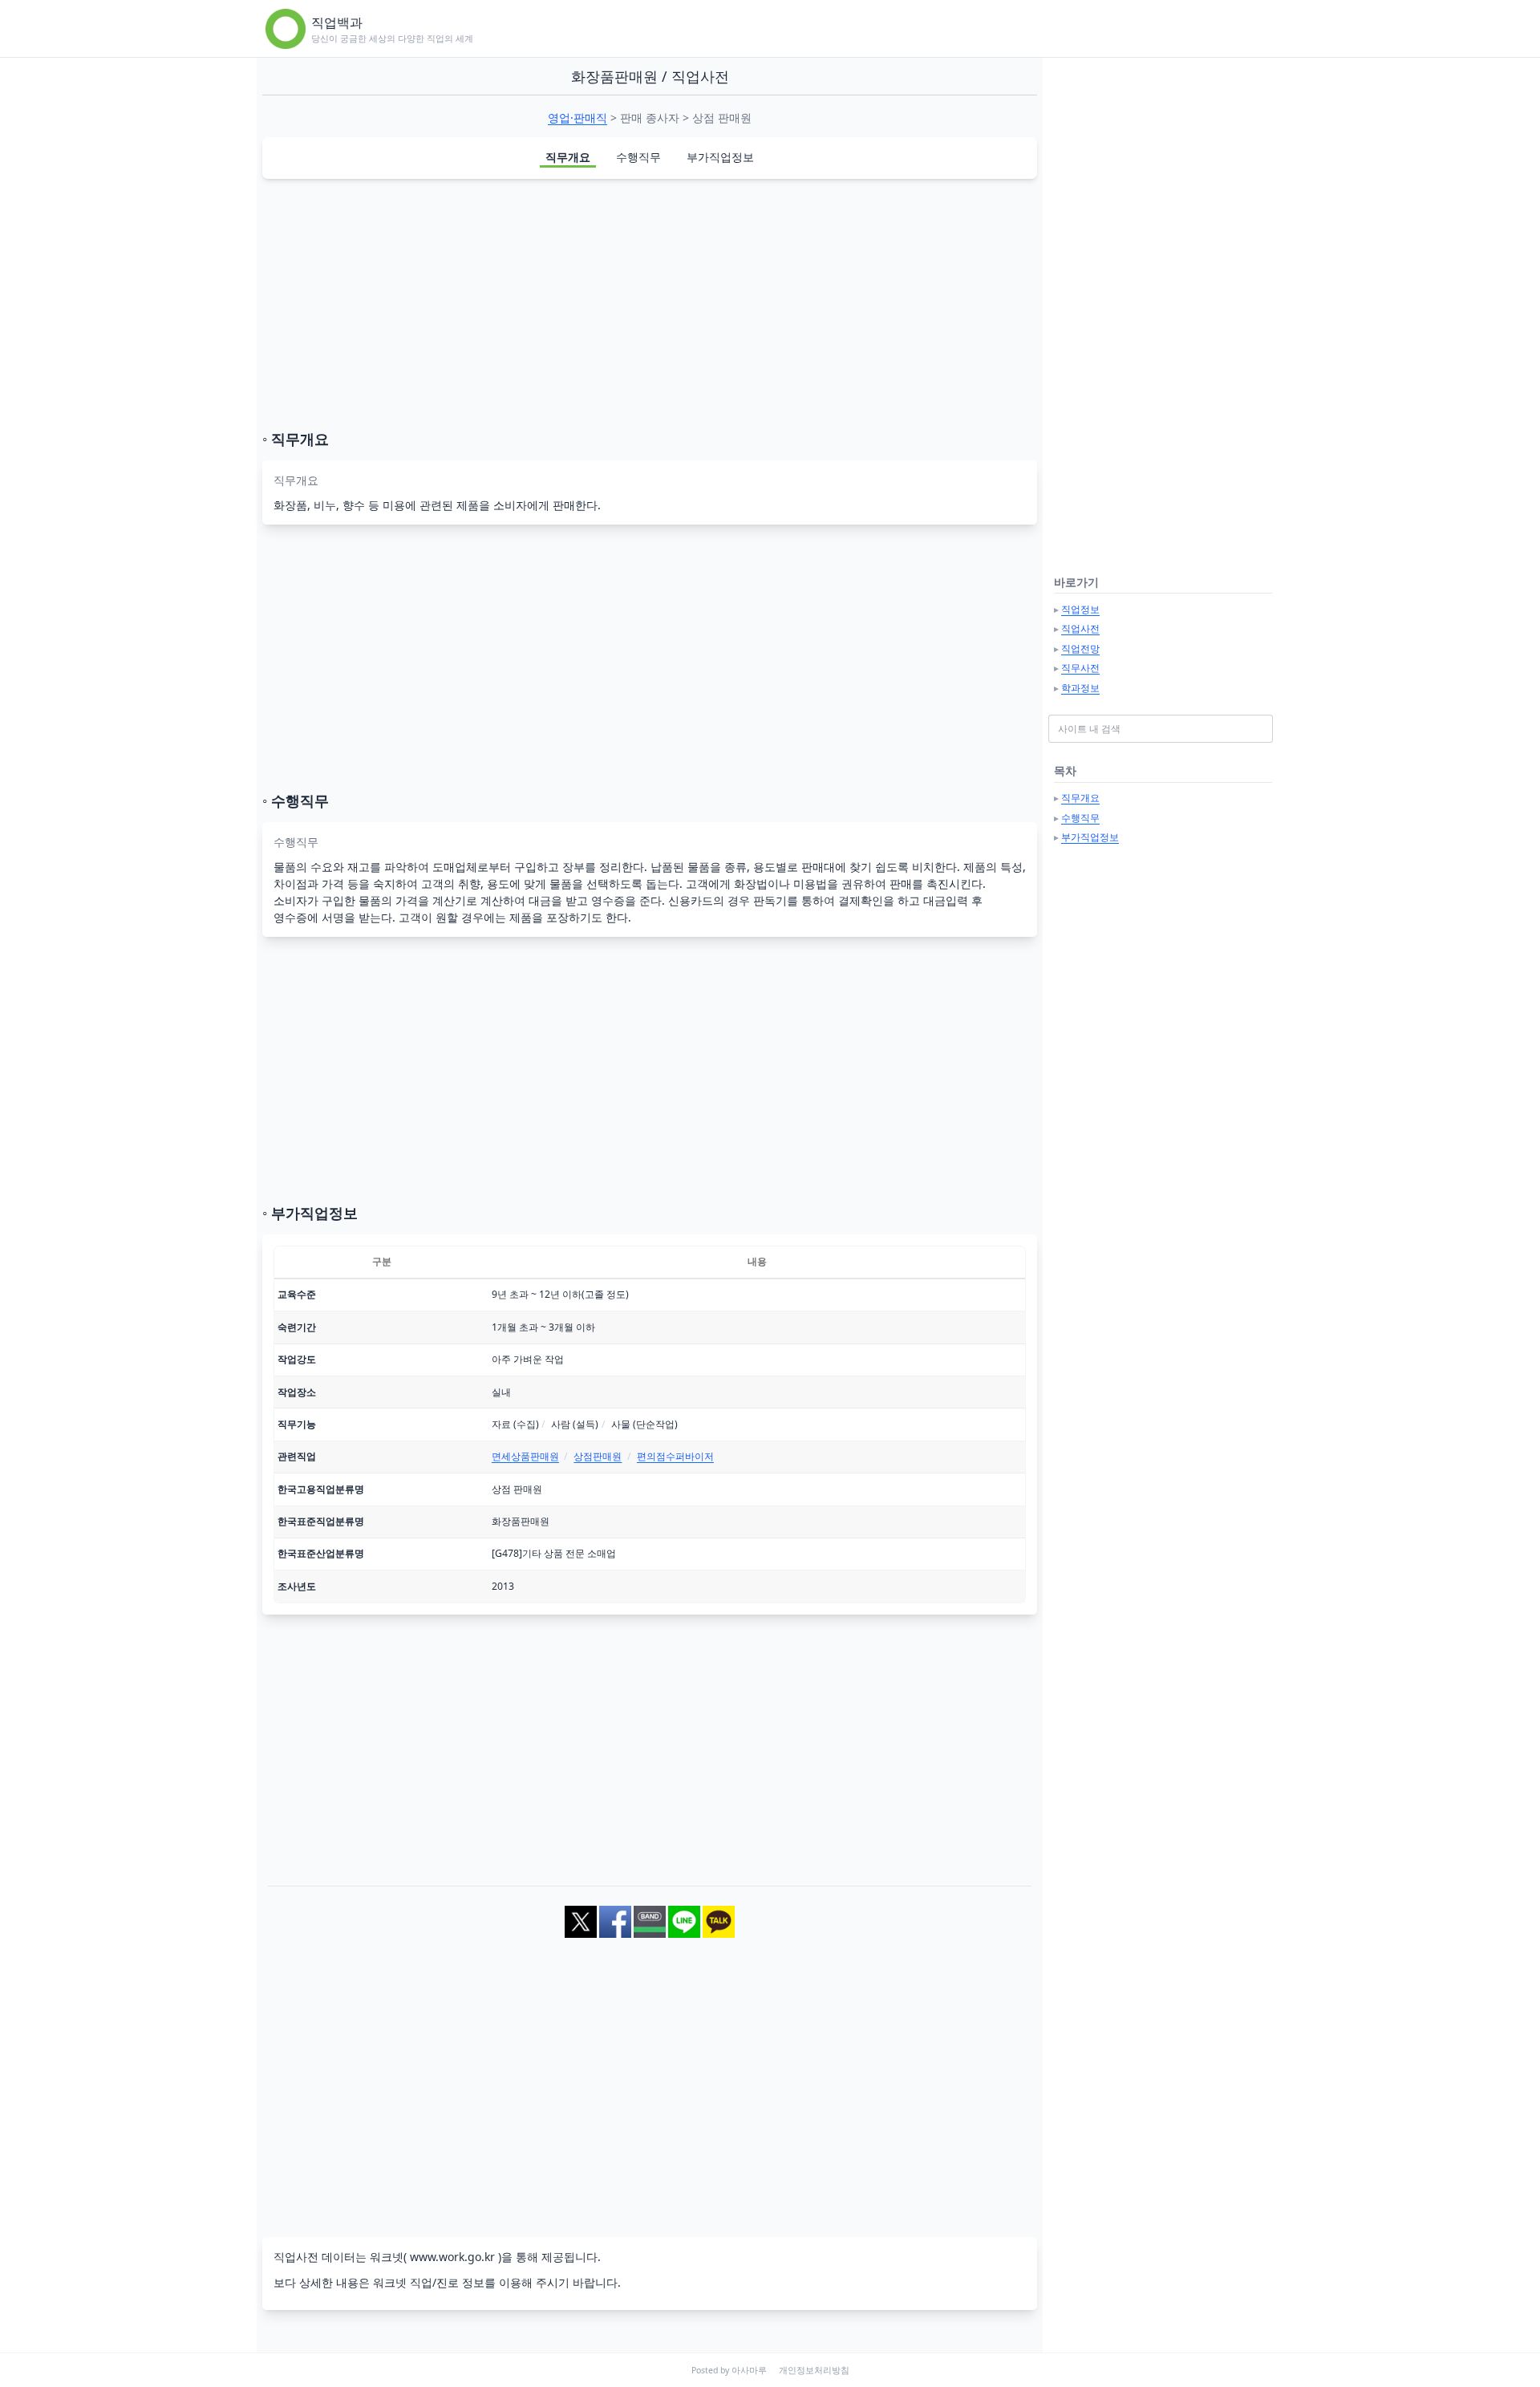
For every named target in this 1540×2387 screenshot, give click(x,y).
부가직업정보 (720, 157)
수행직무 (638, 157)
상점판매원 (598, 1456)
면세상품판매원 (525, 1456)
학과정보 (1080, 688)
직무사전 (1080, 668)
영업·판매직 (577, 118)
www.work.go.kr (452, 2257)
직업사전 (1080, 628)
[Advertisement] (650, 304)
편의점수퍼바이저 (675, 1456)
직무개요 (568, 157)
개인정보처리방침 (814, 2370)
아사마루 (749, 2370)
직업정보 (1080, 609)
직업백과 (337, 22)
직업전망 (1080, 648)
